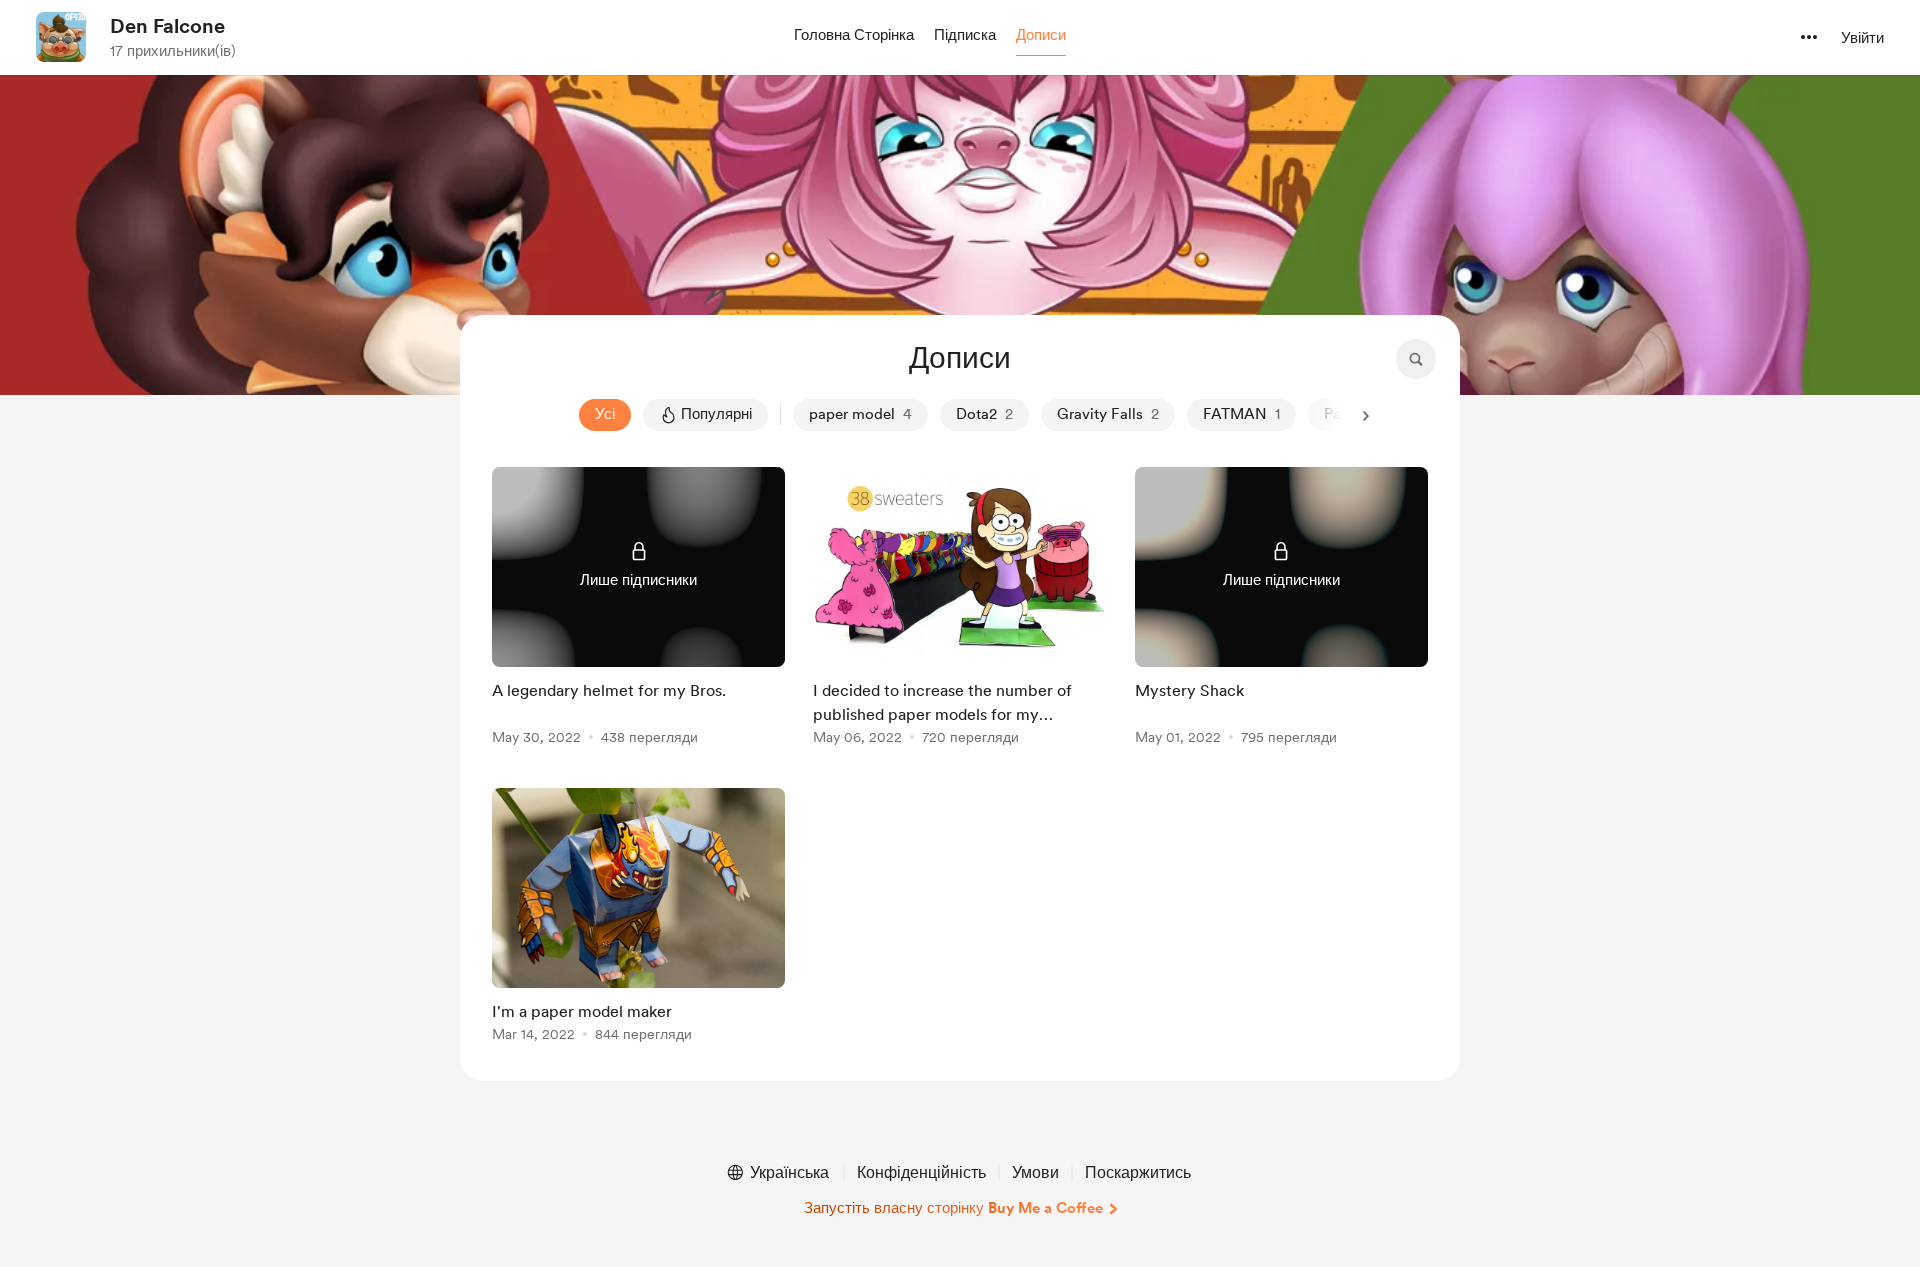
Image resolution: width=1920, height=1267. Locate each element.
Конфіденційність (921, 1172)
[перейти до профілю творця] (61, 37)
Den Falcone (167, 26)
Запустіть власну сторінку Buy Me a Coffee (953, 1208)
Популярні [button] (716, 414)
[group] (638, 609)
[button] (854, 36)
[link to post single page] (638, 609)
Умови (1035, 1172)
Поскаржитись (1138, 1172)
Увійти (1862, 38)
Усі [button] (605, 414)
